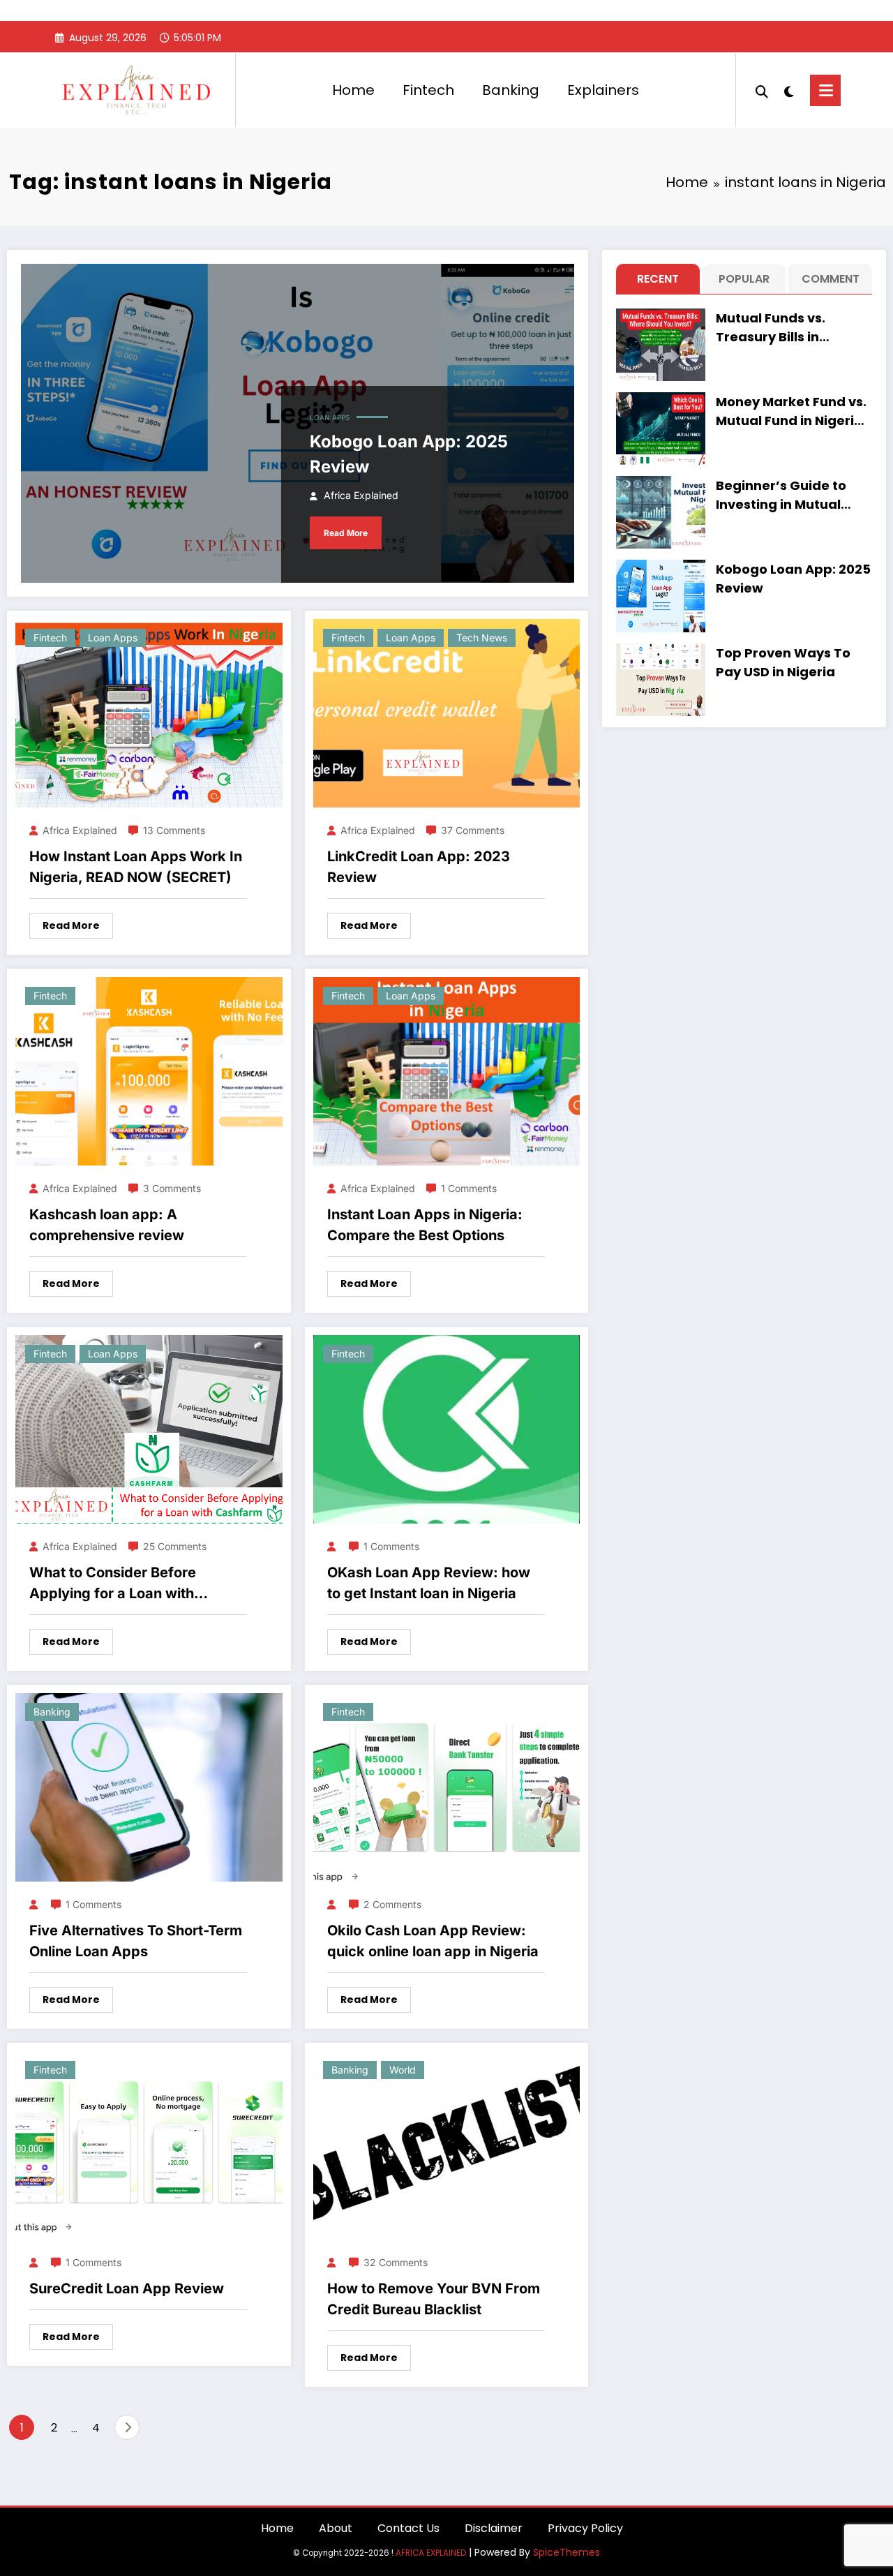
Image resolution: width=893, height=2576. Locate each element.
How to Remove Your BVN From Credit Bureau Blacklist (434, 2299)
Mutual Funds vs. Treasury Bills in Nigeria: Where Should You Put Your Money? (789, 328)
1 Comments (469, 1188)
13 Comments (174, 830)
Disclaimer (494, 2528)
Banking (511, 90)
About (336, 2528)
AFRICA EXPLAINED (431, 2553)
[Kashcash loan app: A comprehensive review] (149, 1070)
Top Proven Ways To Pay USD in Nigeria (783, 662)
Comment (831, 279)
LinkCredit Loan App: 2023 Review (419, 867)
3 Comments (172, 1188)
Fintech (428, 90)
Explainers (603, 90)
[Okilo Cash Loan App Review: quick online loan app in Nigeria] (447, 1786)
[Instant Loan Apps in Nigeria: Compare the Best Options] (447, 1070)
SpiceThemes (566, 2552)
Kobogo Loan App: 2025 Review (409, 454)
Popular (744, 279)
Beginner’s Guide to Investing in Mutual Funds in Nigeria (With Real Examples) (789, 495)
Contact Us (408, 2528)
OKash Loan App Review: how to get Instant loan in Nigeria (429, 1583)
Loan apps (330, 417)
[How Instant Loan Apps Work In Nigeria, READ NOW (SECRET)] (149, 712)
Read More (346, 533)
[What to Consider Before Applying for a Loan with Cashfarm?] (149, 1428)
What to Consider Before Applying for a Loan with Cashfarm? (113, 1584)
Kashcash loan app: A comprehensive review (107, 1225)
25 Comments (175, 1546)
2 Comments (392, 1904)
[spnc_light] (789, 90)
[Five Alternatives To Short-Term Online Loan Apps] (149, 1786)
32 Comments (396, 2262)
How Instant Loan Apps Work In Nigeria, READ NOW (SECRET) (136, 867)
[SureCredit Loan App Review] (149, 2144)
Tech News (482, 638)
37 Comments (473, 830)
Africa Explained (361, 495)
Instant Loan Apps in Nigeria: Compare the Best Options (425, 1225)
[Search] (762, 90)
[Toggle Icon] (825, 90)
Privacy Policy (585, 2528)
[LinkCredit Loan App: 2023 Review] (447, 712)
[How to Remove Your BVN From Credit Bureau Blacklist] (447, 2144)
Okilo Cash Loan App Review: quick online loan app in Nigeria (433, 1941)
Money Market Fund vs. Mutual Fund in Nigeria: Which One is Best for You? (791, 411)
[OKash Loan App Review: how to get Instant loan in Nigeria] (447, 1428)
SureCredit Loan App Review (127, 2288)
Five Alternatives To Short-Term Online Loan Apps (136, 1941)
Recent (658, 279)
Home (353, 90)
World (403, 2070)
